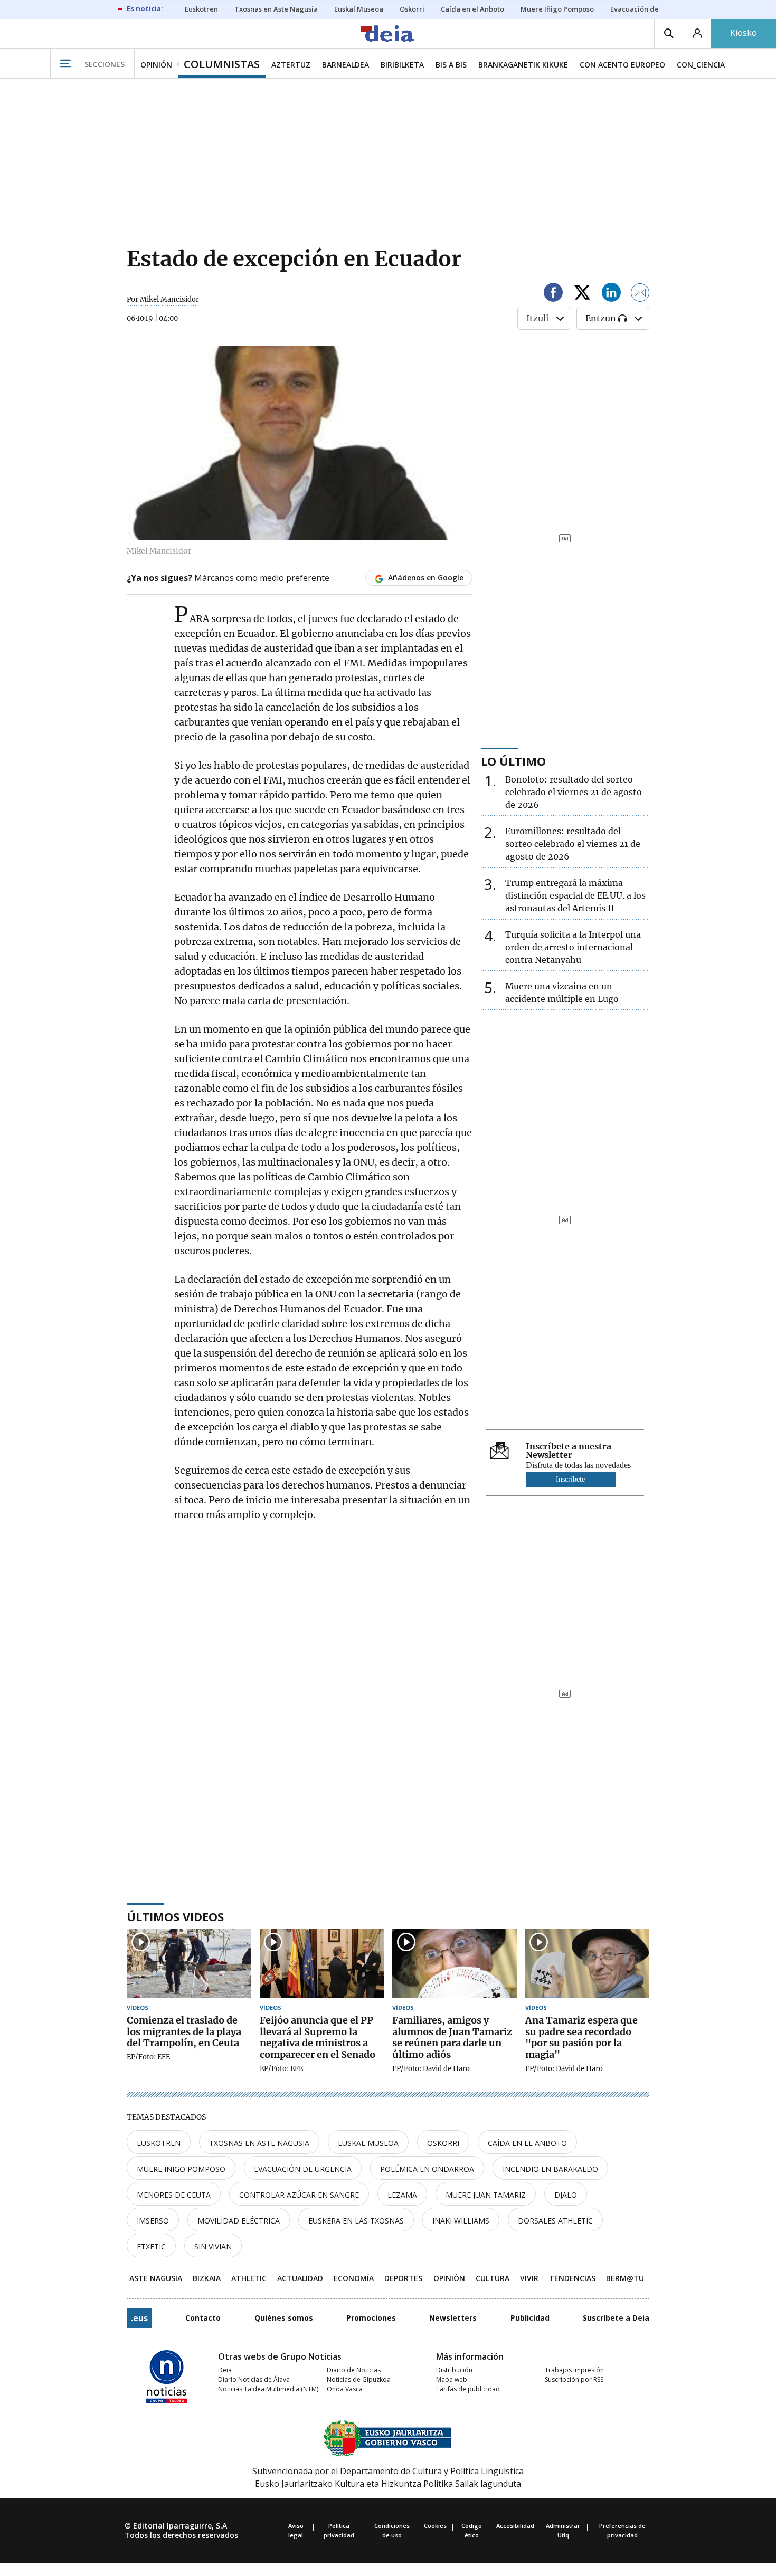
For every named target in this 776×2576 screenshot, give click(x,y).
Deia (225, 2370)
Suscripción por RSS (574, 2379)
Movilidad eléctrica (239, 2221)
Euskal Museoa (368, 2143)
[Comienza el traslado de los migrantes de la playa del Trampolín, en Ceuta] (189, 1964)
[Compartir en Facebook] (553, 294)
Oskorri (443, 2143)
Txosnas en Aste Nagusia (259, 2143)
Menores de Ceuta (174, 2195)
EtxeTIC (151, 2246)
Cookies (435, 2526)
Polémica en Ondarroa (427, 2169)
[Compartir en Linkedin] (611, 294)
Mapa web (452, 2379)
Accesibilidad (515, 2526)
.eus (139, 2318)
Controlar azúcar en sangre (299, 2195)
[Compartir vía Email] (640, 294)
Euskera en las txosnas (356, 2221)
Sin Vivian (213, 2246)
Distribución (454, 2370)
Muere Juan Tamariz (486, 2195)
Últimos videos (175, 1916)
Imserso (153, 2221)
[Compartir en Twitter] (582, 294)
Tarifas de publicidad (468, 2389)
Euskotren (159, 2143)
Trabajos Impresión (574, 2370)
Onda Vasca (345, 2389)
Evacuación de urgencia (303, 2169)
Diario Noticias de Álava (254, 2379)
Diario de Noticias (354, 2370)
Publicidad (530, 2318)
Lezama (402, 2195)
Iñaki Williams (461, 2221)
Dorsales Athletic (555, 2221)
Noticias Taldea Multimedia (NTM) (268, 2389)
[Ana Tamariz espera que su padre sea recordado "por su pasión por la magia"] (588, 1964)
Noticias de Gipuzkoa (359, 2379)
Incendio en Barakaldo (550, 2169)
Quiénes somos (284, 2318)
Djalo (566, 2195)
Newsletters (453, 2318)
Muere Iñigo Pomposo (181, 2169)
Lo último (513, 761)
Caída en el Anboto (527, 2143)
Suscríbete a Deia (616, 2318)
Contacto (203, 2318)
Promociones (371, 2318)
